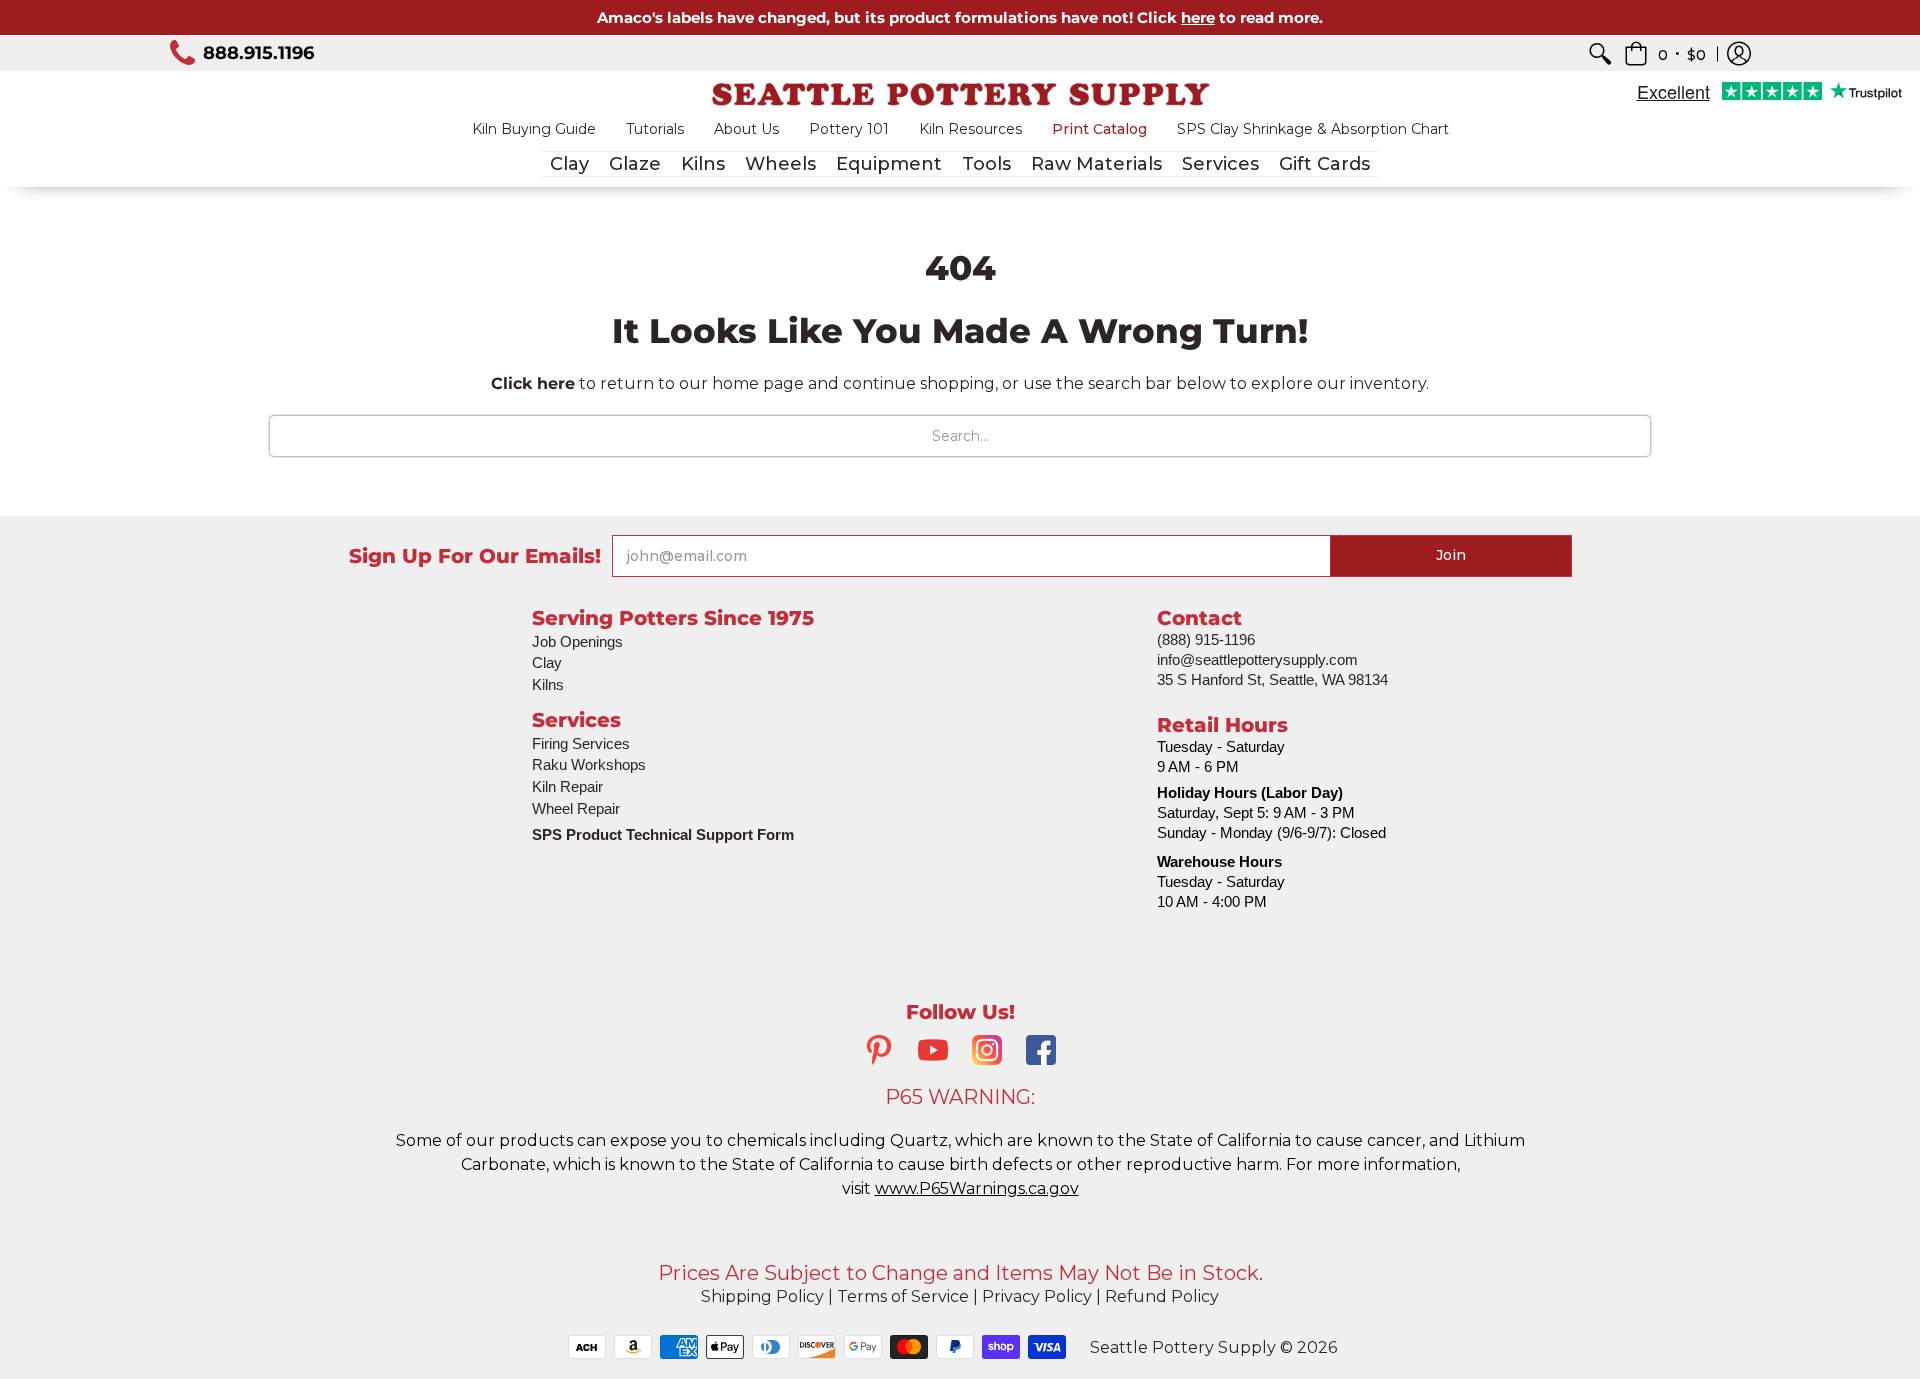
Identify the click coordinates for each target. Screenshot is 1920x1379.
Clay (547, 662)
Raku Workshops (589, 764)
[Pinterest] (879, 1052)
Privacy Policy (1037, 1296)
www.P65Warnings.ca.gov (977, 1188)
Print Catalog (1099, 129)
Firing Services (581, 743)
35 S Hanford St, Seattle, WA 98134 (1272, 679)
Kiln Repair (567, 786)
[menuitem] (1600, 53)
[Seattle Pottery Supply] (960, 94)
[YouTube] (933, 1052)
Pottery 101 (849, 129)
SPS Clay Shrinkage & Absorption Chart (1313, 129)
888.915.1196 (258, 53)
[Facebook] (1041, 1052)
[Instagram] (987, 1052)
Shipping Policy (762, 1296)
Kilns (548, 684)
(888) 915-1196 (1206, 639)
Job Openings (577, 641)
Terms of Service (903, 1296)
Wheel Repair (576, 808)
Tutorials (655, 129)
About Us (746, 129)
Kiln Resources (970, 129)
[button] (1665, 53)
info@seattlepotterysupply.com (1257, 659)
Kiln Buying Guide (534, 129)
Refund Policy (1162, 1296)
